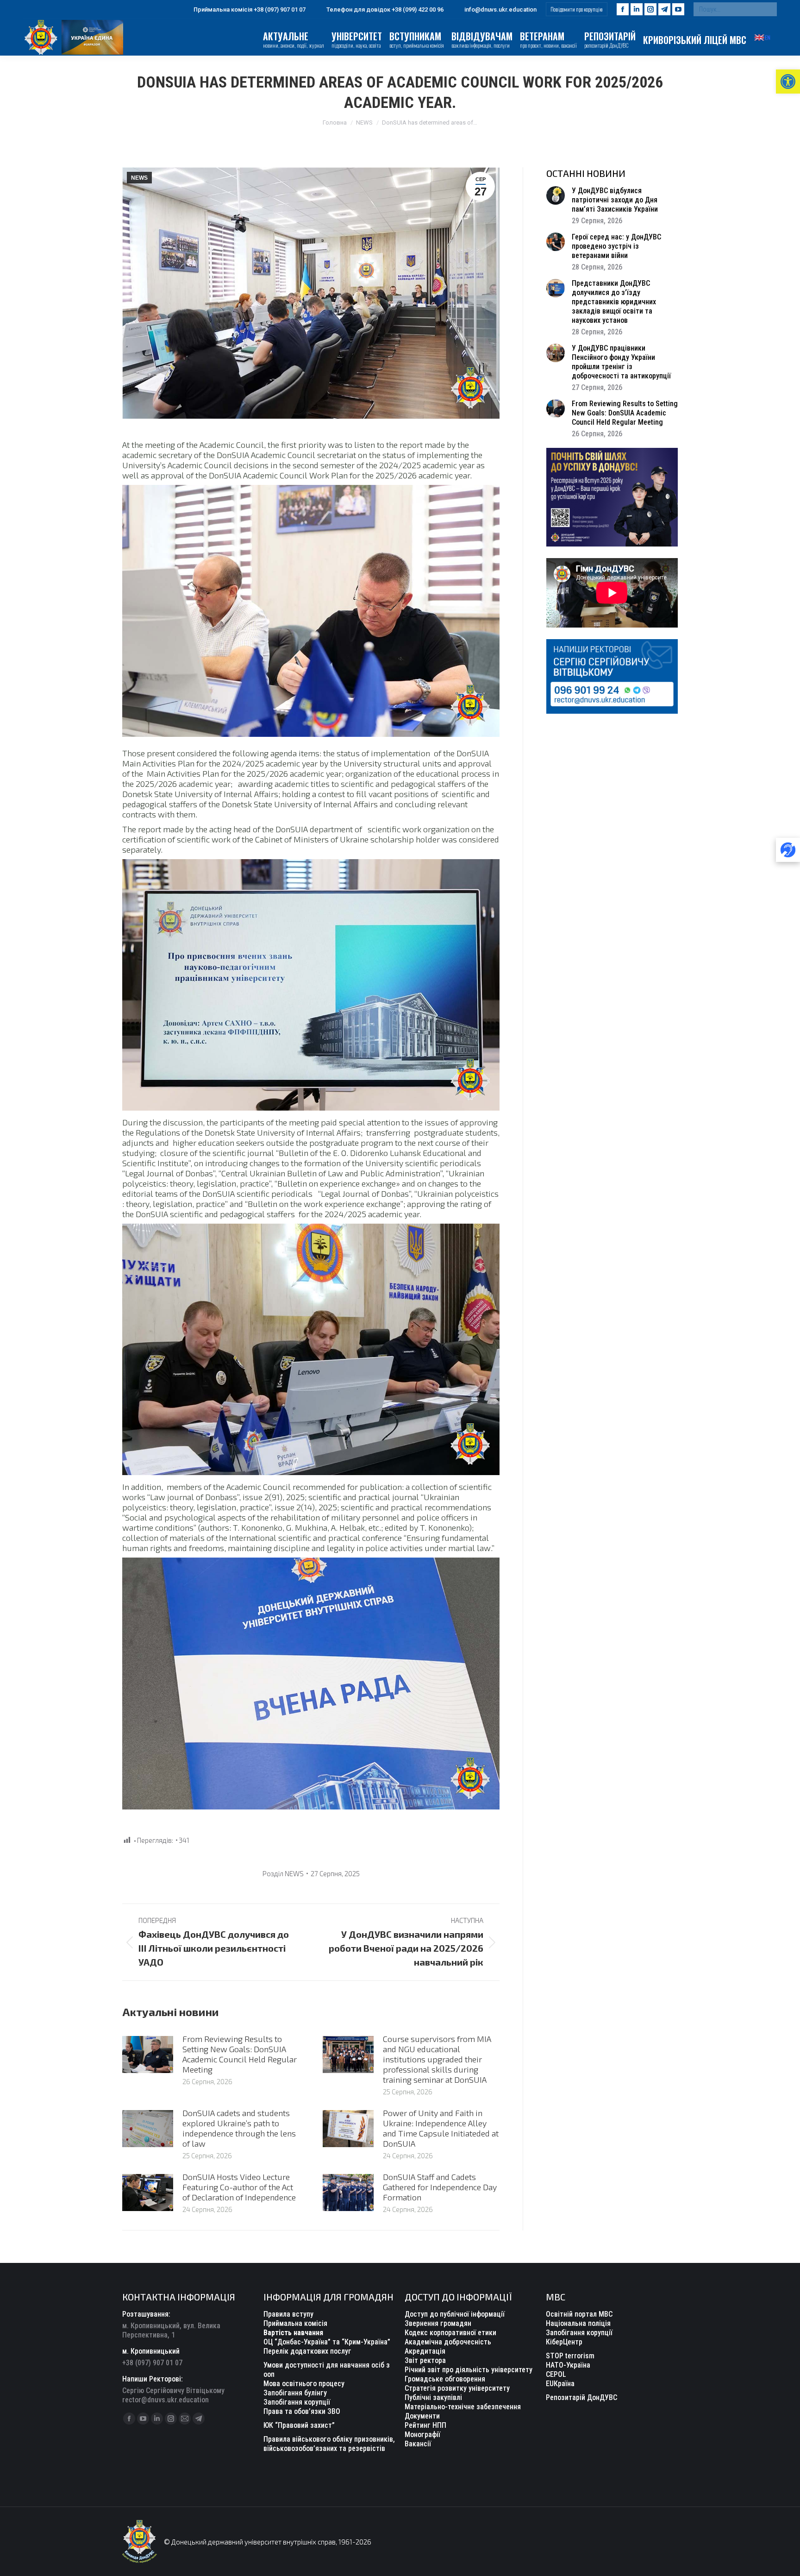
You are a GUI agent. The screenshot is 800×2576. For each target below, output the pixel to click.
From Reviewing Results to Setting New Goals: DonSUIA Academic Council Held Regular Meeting (240, 2054)
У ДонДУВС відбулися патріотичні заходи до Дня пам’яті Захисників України (615, 200)
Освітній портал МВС (579, 2314)
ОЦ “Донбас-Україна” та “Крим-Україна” (327, 2342)
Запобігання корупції (297, 2402)
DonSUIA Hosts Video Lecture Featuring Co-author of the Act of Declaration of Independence (239, 2187)
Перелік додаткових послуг (307, 2351)
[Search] (768, 9)
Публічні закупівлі (433, 2397)
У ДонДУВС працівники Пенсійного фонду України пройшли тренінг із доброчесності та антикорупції (621, 362)
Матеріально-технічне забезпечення (463, 2407)
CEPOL (556, 2374)
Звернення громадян (438, 2323)
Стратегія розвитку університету (457, 2388)
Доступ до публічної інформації (455, 2314)
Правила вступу (288, 2314)
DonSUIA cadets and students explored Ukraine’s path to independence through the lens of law (239, 2128)
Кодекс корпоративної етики (450, 2333)
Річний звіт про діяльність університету (469, 2370)
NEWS (139, 178)
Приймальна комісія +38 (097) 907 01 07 (250, 9)
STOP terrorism (570, 2356)
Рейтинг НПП (425, 2425)
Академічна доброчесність (448, 2342)
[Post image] (148, 2055)
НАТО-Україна (568, 2365)
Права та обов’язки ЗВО (302, 2411)
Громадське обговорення (445, 2379)
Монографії (422, 2435)
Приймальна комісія (295, 2323)
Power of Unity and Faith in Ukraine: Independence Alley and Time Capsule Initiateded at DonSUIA (441, 2128)
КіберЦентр (564, 2342)
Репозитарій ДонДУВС (581, 2397)
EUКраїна (560, 2384)
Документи (422, 2416)
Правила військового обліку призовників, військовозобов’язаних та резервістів (329, 2444)
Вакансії (418, 2444)
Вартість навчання (293, 2333)
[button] (788, 82)
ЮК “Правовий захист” (299, 2425)
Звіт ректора (425, 2360)
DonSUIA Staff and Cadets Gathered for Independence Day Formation (440, 2187)
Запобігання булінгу (295, 2393)
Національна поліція (578, 2323)
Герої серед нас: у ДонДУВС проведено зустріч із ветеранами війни (616, 246)
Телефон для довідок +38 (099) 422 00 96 (385, 9)
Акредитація (425, 2351)
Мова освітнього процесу (304, 2384)
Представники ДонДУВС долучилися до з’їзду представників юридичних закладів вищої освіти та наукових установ (614, 302)
